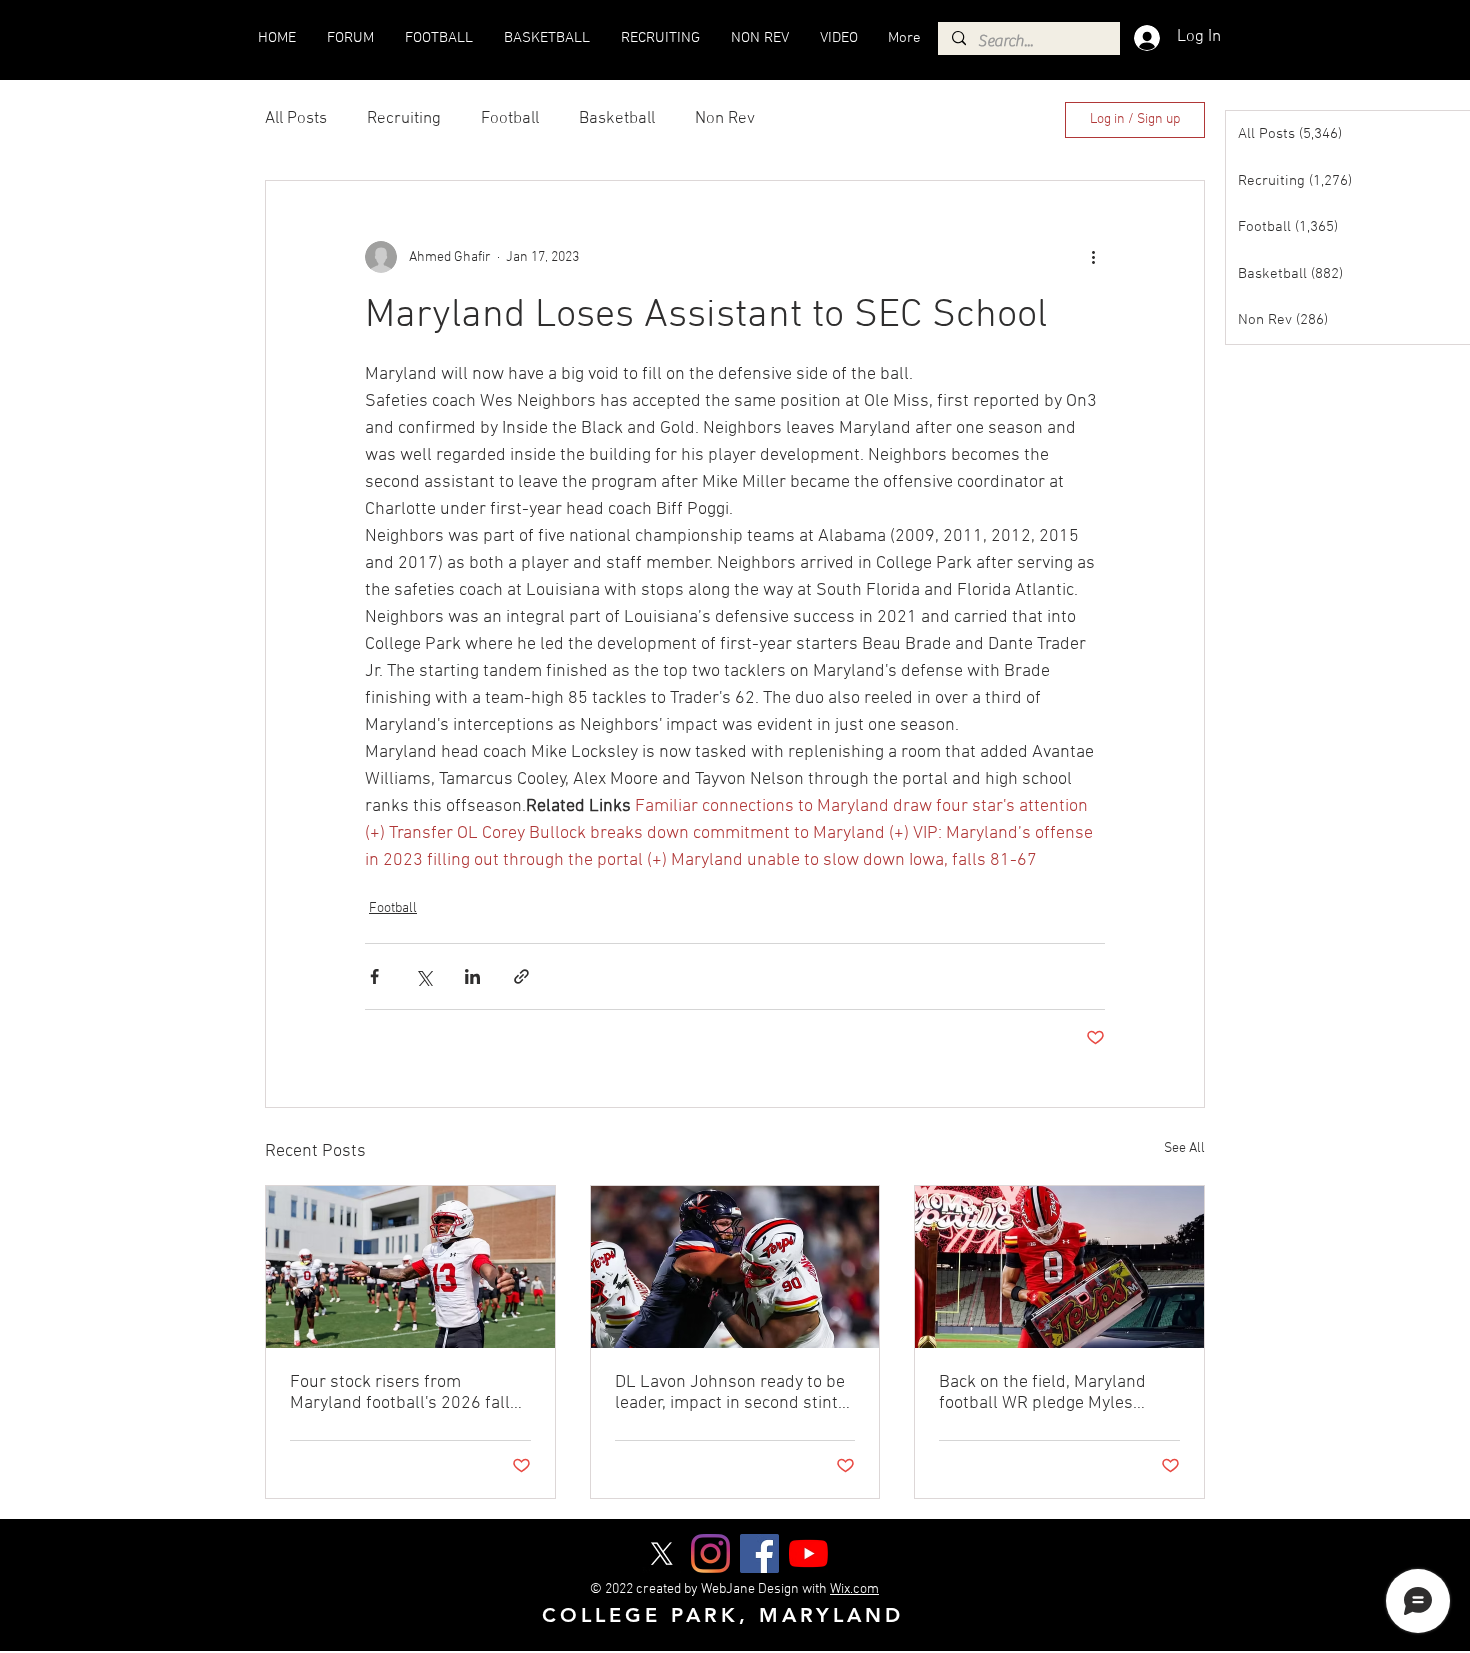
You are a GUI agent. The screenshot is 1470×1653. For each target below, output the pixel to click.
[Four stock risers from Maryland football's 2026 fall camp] (410, 1267)
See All (1184, 1148)
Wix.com (854, 1589)
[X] (661, 1553)
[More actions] (1093, 257)
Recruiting (404, 119)
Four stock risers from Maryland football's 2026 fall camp (400, 1393)
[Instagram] (710, 1553)
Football (510, 119)
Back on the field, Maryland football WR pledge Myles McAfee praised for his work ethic (1046, 1393)
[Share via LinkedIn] (472, 976)
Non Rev (725, 119)
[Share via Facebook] (374, 976)
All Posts (296, 119)
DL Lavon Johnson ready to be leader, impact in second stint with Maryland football (730, 1393)
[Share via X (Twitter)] (423, 976)
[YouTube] (808, 1553)
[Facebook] (759, 1553)
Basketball (617, 119)
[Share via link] (521, 976)
